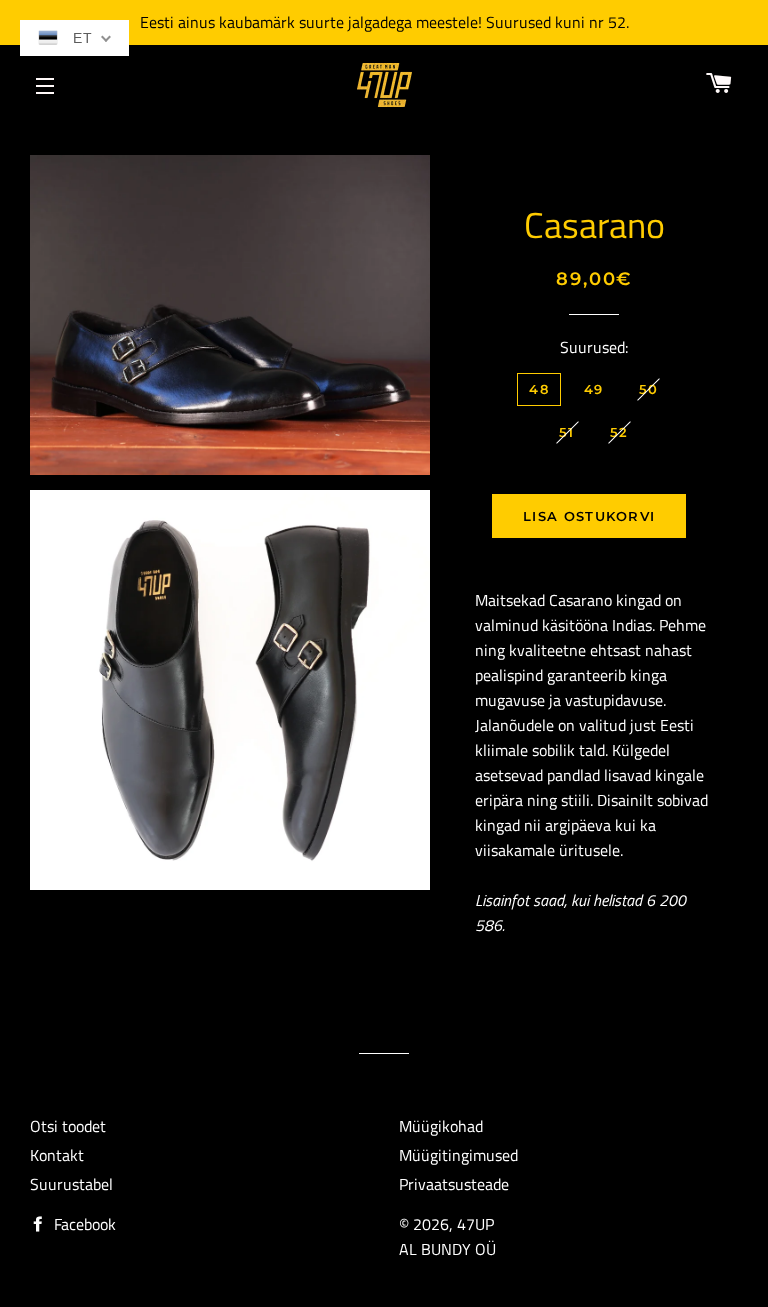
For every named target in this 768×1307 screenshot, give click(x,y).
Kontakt (57, 1155)
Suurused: (594, 347)
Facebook (83, 1224)
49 (594, 389)
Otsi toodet (68, 1126)
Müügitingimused (458, 1155)
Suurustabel (71, 1184)
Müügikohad (441, 1126)
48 (539, 389)
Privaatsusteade (454, 1184)
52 (619, 432)
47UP (475, 1224)
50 (649, 389)
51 (567, 432)
